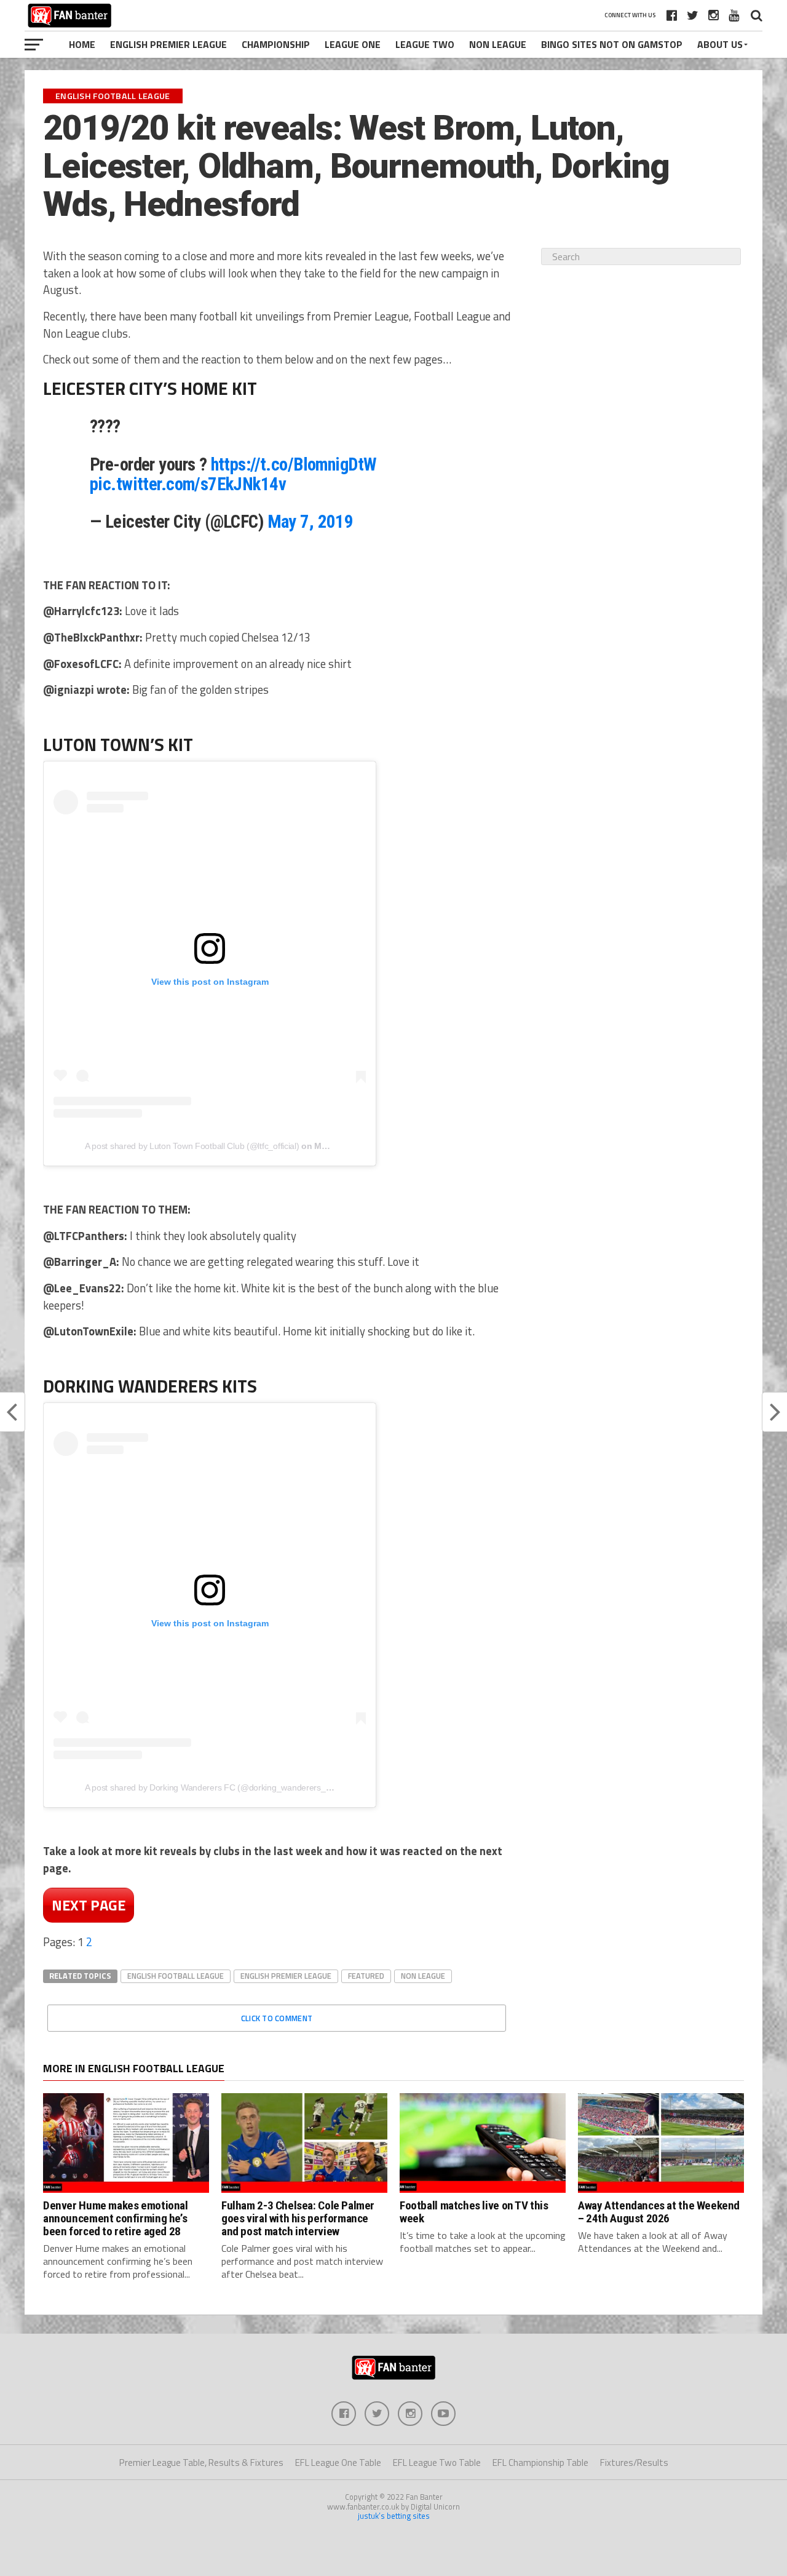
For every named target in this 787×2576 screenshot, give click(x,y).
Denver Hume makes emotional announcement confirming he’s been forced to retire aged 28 (116, 2218)
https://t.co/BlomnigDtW (294, 464)
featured (366, 1976)
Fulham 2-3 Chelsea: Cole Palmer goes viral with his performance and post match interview (298, 2218)
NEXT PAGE (89, 1905)
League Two (425, 44)
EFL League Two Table (437, 2463)
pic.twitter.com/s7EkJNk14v (188, 484)
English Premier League (168, 44)
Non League (498, 44)
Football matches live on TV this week (474, 2212)
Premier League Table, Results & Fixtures (201, 2463)
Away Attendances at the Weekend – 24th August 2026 (659, 2212)
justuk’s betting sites (394, 2516)
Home (82, 44)
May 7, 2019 (310, 522)
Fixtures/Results (634, 2463)
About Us (720, 44)
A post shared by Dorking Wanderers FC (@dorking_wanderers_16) (212, 1787)
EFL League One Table (338, 2463)
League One (353, 44)
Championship (276, 44)
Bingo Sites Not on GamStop (612, 44)
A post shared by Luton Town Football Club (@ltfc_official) (192, 1146)
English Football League (176, 1976)
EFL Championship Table (540, 2463)
